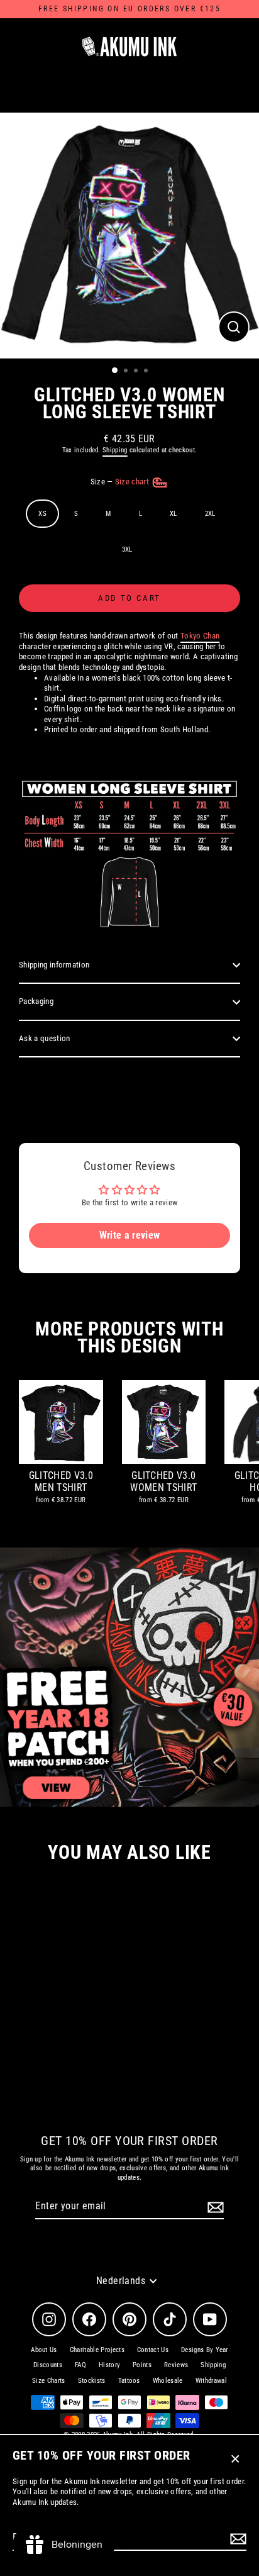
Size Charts (49, 2381)
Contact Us (153, 2350)
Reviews (176, 2365)
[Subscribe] (236, 2539)
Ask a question (44, 1038)
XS (42, 514)
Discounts (48, 2365)
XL (174, 514)
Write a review (129, 1235)
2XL (210, 514)
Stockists (92, 2381)
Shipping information (54, 965)
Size (121, 482)
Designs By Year (205, 2350)
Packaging (36, 1001)
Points (142, 2365)
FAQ (80, 2365)
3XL (127, 549)
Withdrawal (211, 2381)
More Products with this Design (129, 1337)
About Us (44, 2350)
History (109, 2365)
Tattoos (129, 2381)
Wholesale (168, 2381)
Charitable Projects (97, 2350)
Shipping (115, 450)
